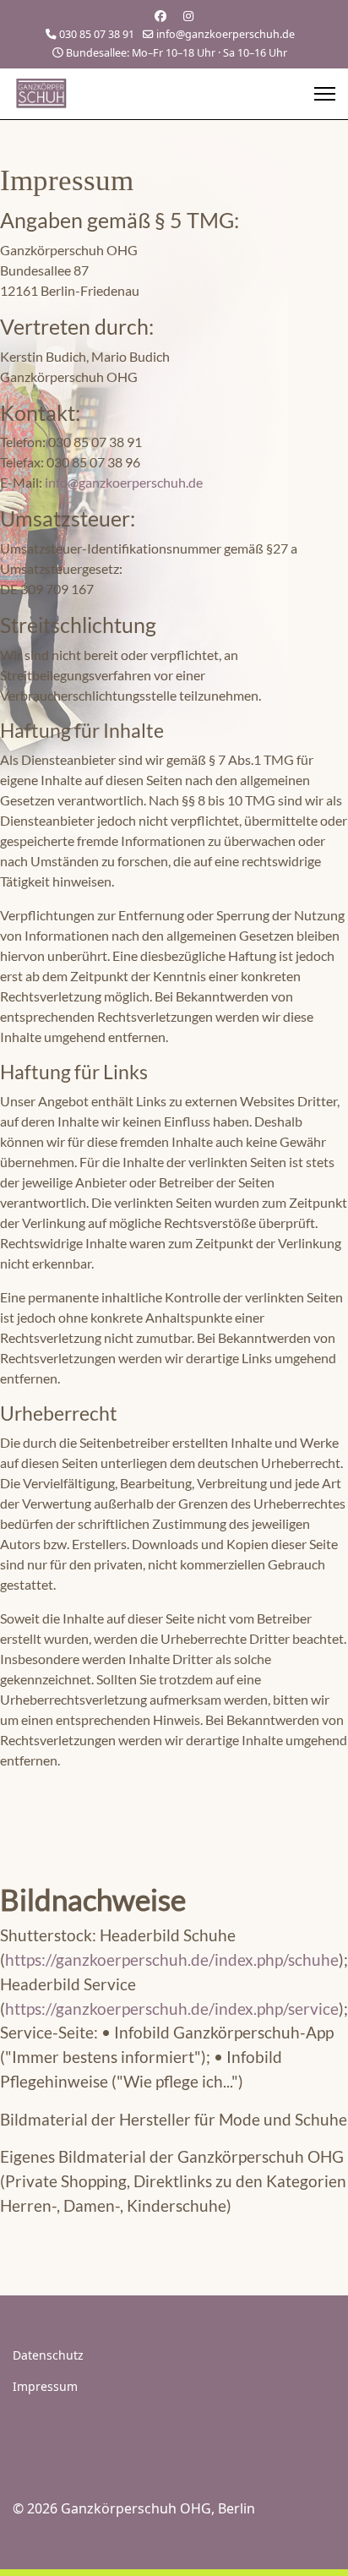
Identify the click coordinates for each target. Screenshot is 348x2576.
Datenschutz (48, 2355)
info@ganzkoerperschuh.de (226, 34)
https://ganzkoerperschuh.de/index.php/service (172, 2008)
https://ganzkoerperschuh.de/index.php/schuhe (172, 1959)
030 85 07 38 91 (97, 34)
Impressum (45, 2386)
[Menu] (325, 94)
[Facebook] (160, 16)
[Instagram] (188, 16)
